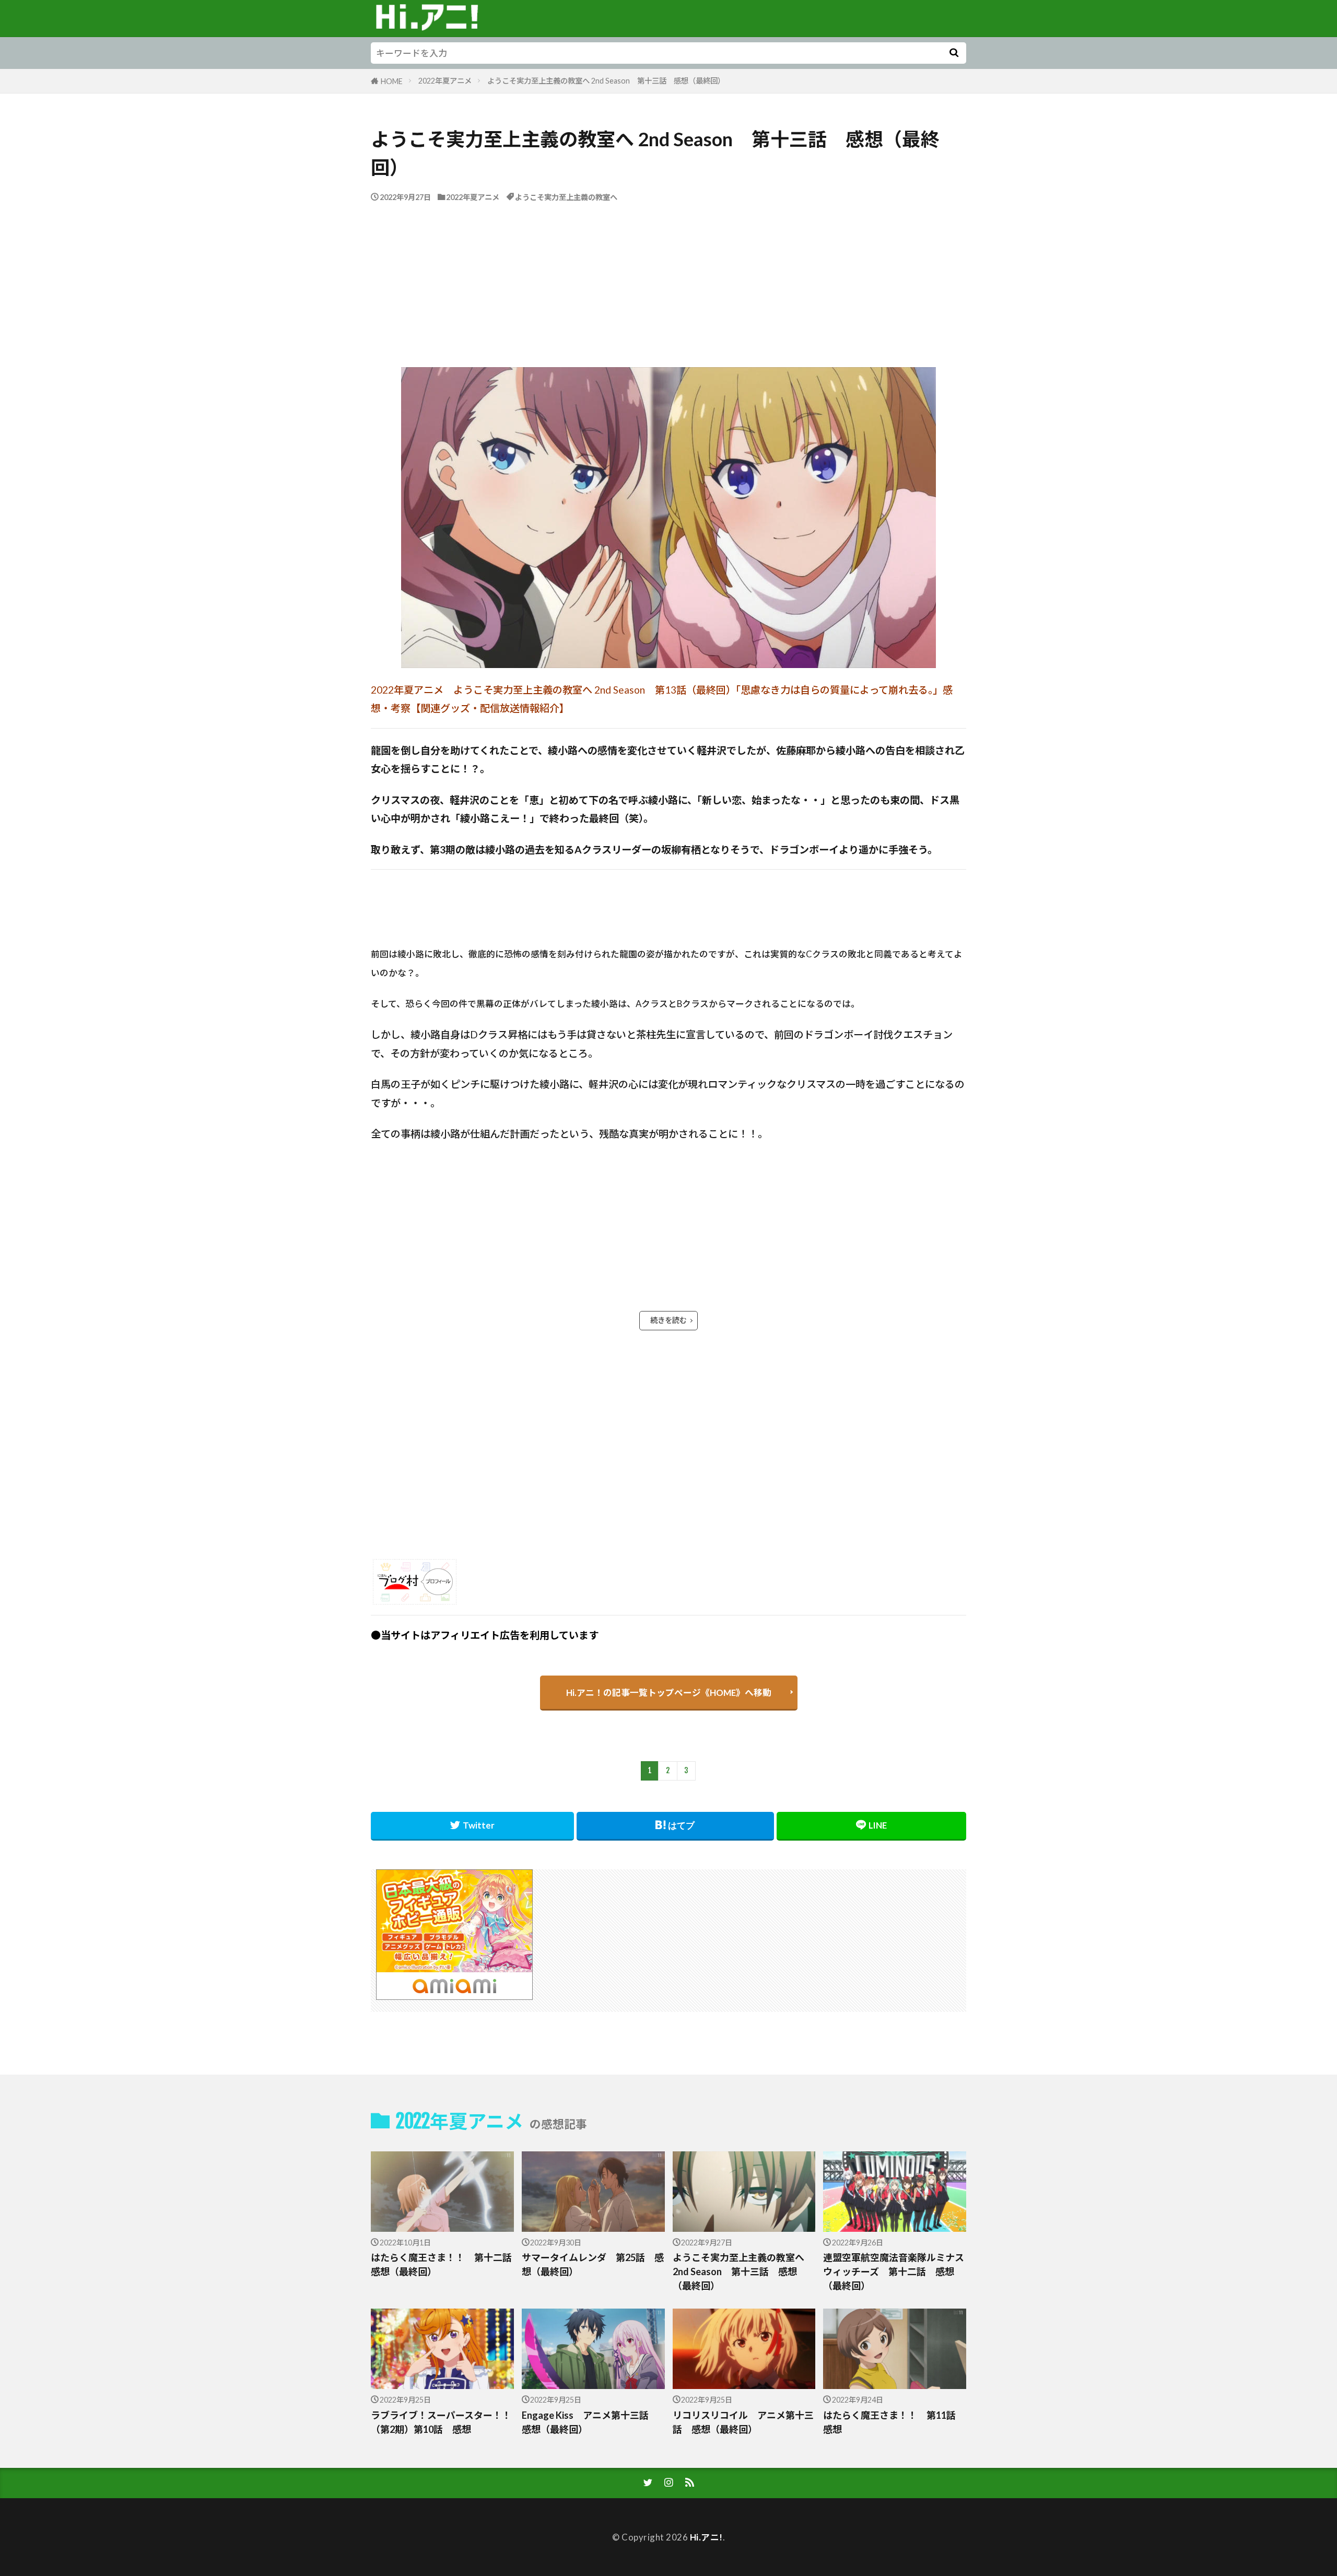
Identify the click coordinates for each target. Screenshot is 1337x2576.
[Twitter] (472, 1826)
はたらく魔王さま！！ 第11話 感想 (894, 2422)
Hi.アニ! (706, 2537)
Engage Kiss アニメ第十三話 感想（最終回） (590, 2422)
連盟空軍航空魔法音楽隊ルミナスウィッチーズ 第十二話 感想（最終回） (894, 2271)
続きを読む (668, 1320)
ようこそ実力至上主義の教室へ (566, 197)
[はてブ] (676, 1826)
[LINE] (871, 1826)
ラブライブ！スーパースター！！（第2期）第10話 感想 (441, 2422)
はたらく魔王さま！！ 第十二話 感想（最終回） (442, 2264)
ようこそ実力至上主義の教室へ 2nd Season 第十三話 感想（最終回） (608, 81)
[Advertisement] (668, 282)
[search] (954, 53)
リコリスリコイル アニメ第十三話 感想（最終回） (743, 2422)
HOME (392, 81)
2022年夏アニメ (445, 81)
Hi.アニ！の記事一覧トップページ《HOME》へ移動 (669, 1693)
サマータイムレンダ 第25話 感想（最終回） (593, 2264)
